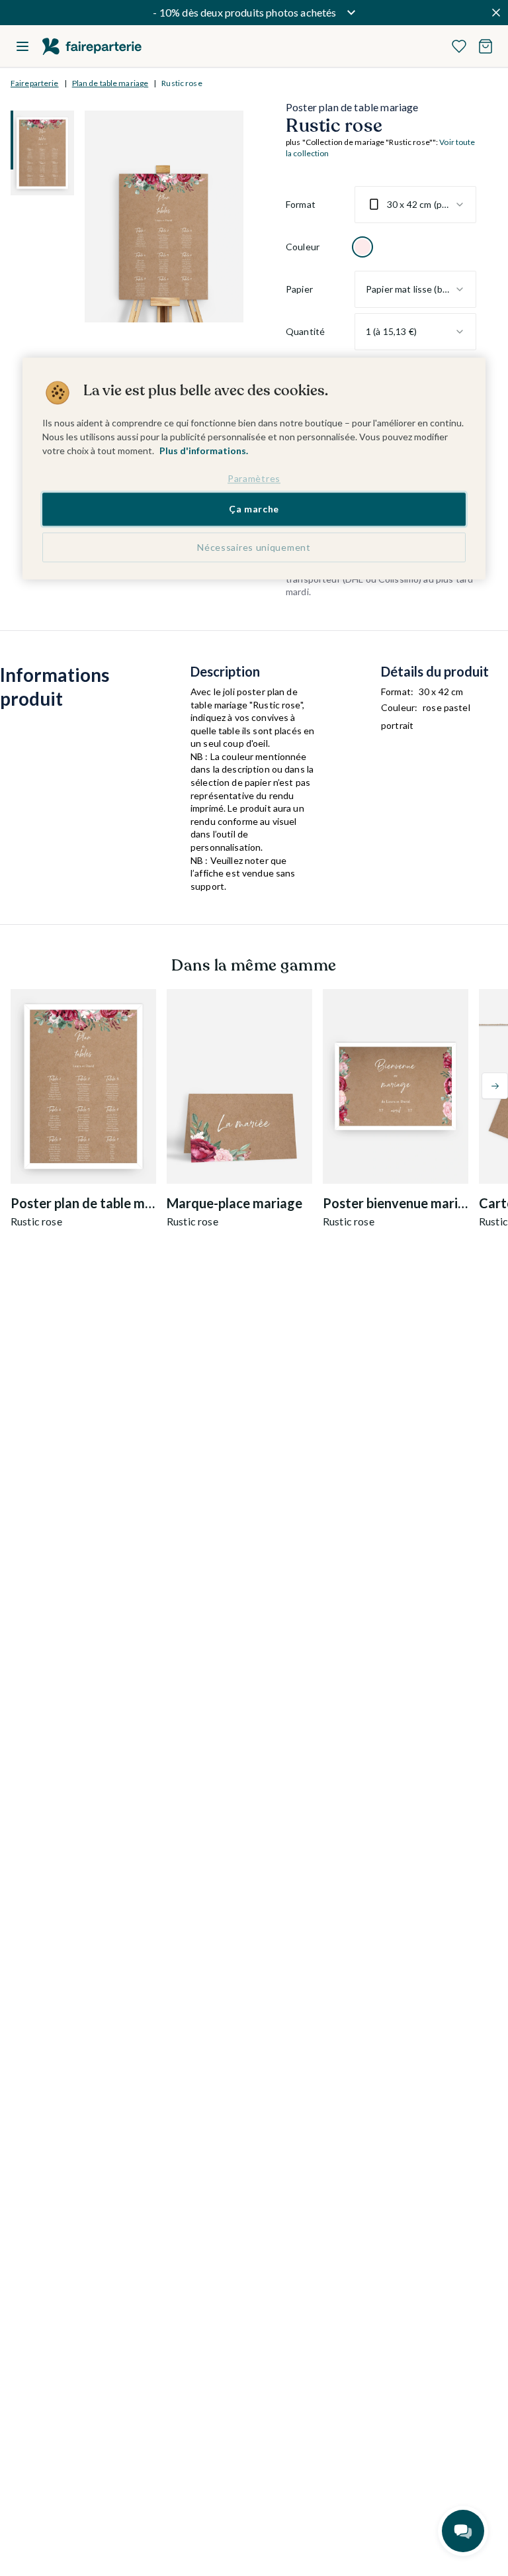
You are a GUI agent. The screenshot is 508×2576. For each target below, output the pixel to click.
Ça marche (254, 509)
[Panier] (486, 46)
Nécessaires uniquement (254, 547)
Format (301, 204)
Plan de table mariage (110, 83)
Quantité (305, 331)
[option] (362, 247)
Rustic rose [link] (182, 83)
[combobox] (415, 205)
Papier (299, 289)
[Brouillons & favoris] (459, 46)
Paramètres (254, 478)
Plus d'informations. (204, 451)
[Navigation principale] (22, 46)
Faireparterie (35, 83)
